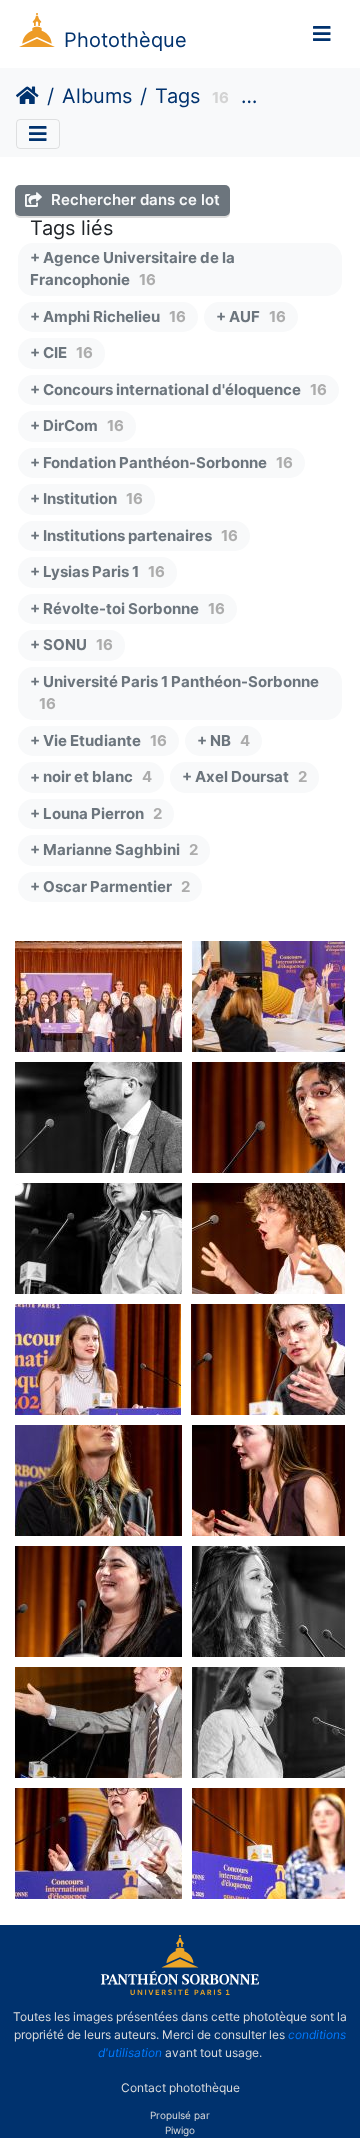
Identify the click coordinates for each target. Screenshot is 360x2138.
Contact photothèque (180, 2086)
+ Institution (86, 498)
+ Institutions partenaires (134, 535)
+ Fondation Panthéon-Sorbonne (161, 462)
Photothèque (125, 40)
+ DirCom (77, 425)
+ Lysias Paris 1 (97, 571)
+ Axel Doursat (244, 776)
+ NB (223, 740)
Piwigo (180, 2130)
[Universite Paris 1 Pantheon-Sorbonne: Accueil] (180, 1991)
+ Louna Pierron (96, 813)
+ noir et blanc (91, 776)
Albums (97, 96)
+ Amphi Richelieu (108, 316)
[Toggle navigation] (322, 34)
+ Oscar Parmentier (110, 886)
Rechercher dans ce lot (133, 199)
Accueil (27, 96)
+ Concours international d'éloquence (178, 389)
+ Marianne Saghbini (114, 849)
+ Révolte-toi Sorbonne (127, 608)
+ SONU (71, 644)
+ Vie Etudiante (98, 740)
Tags (177, 96)
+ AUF (251, 316)
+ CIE (61, 352)
